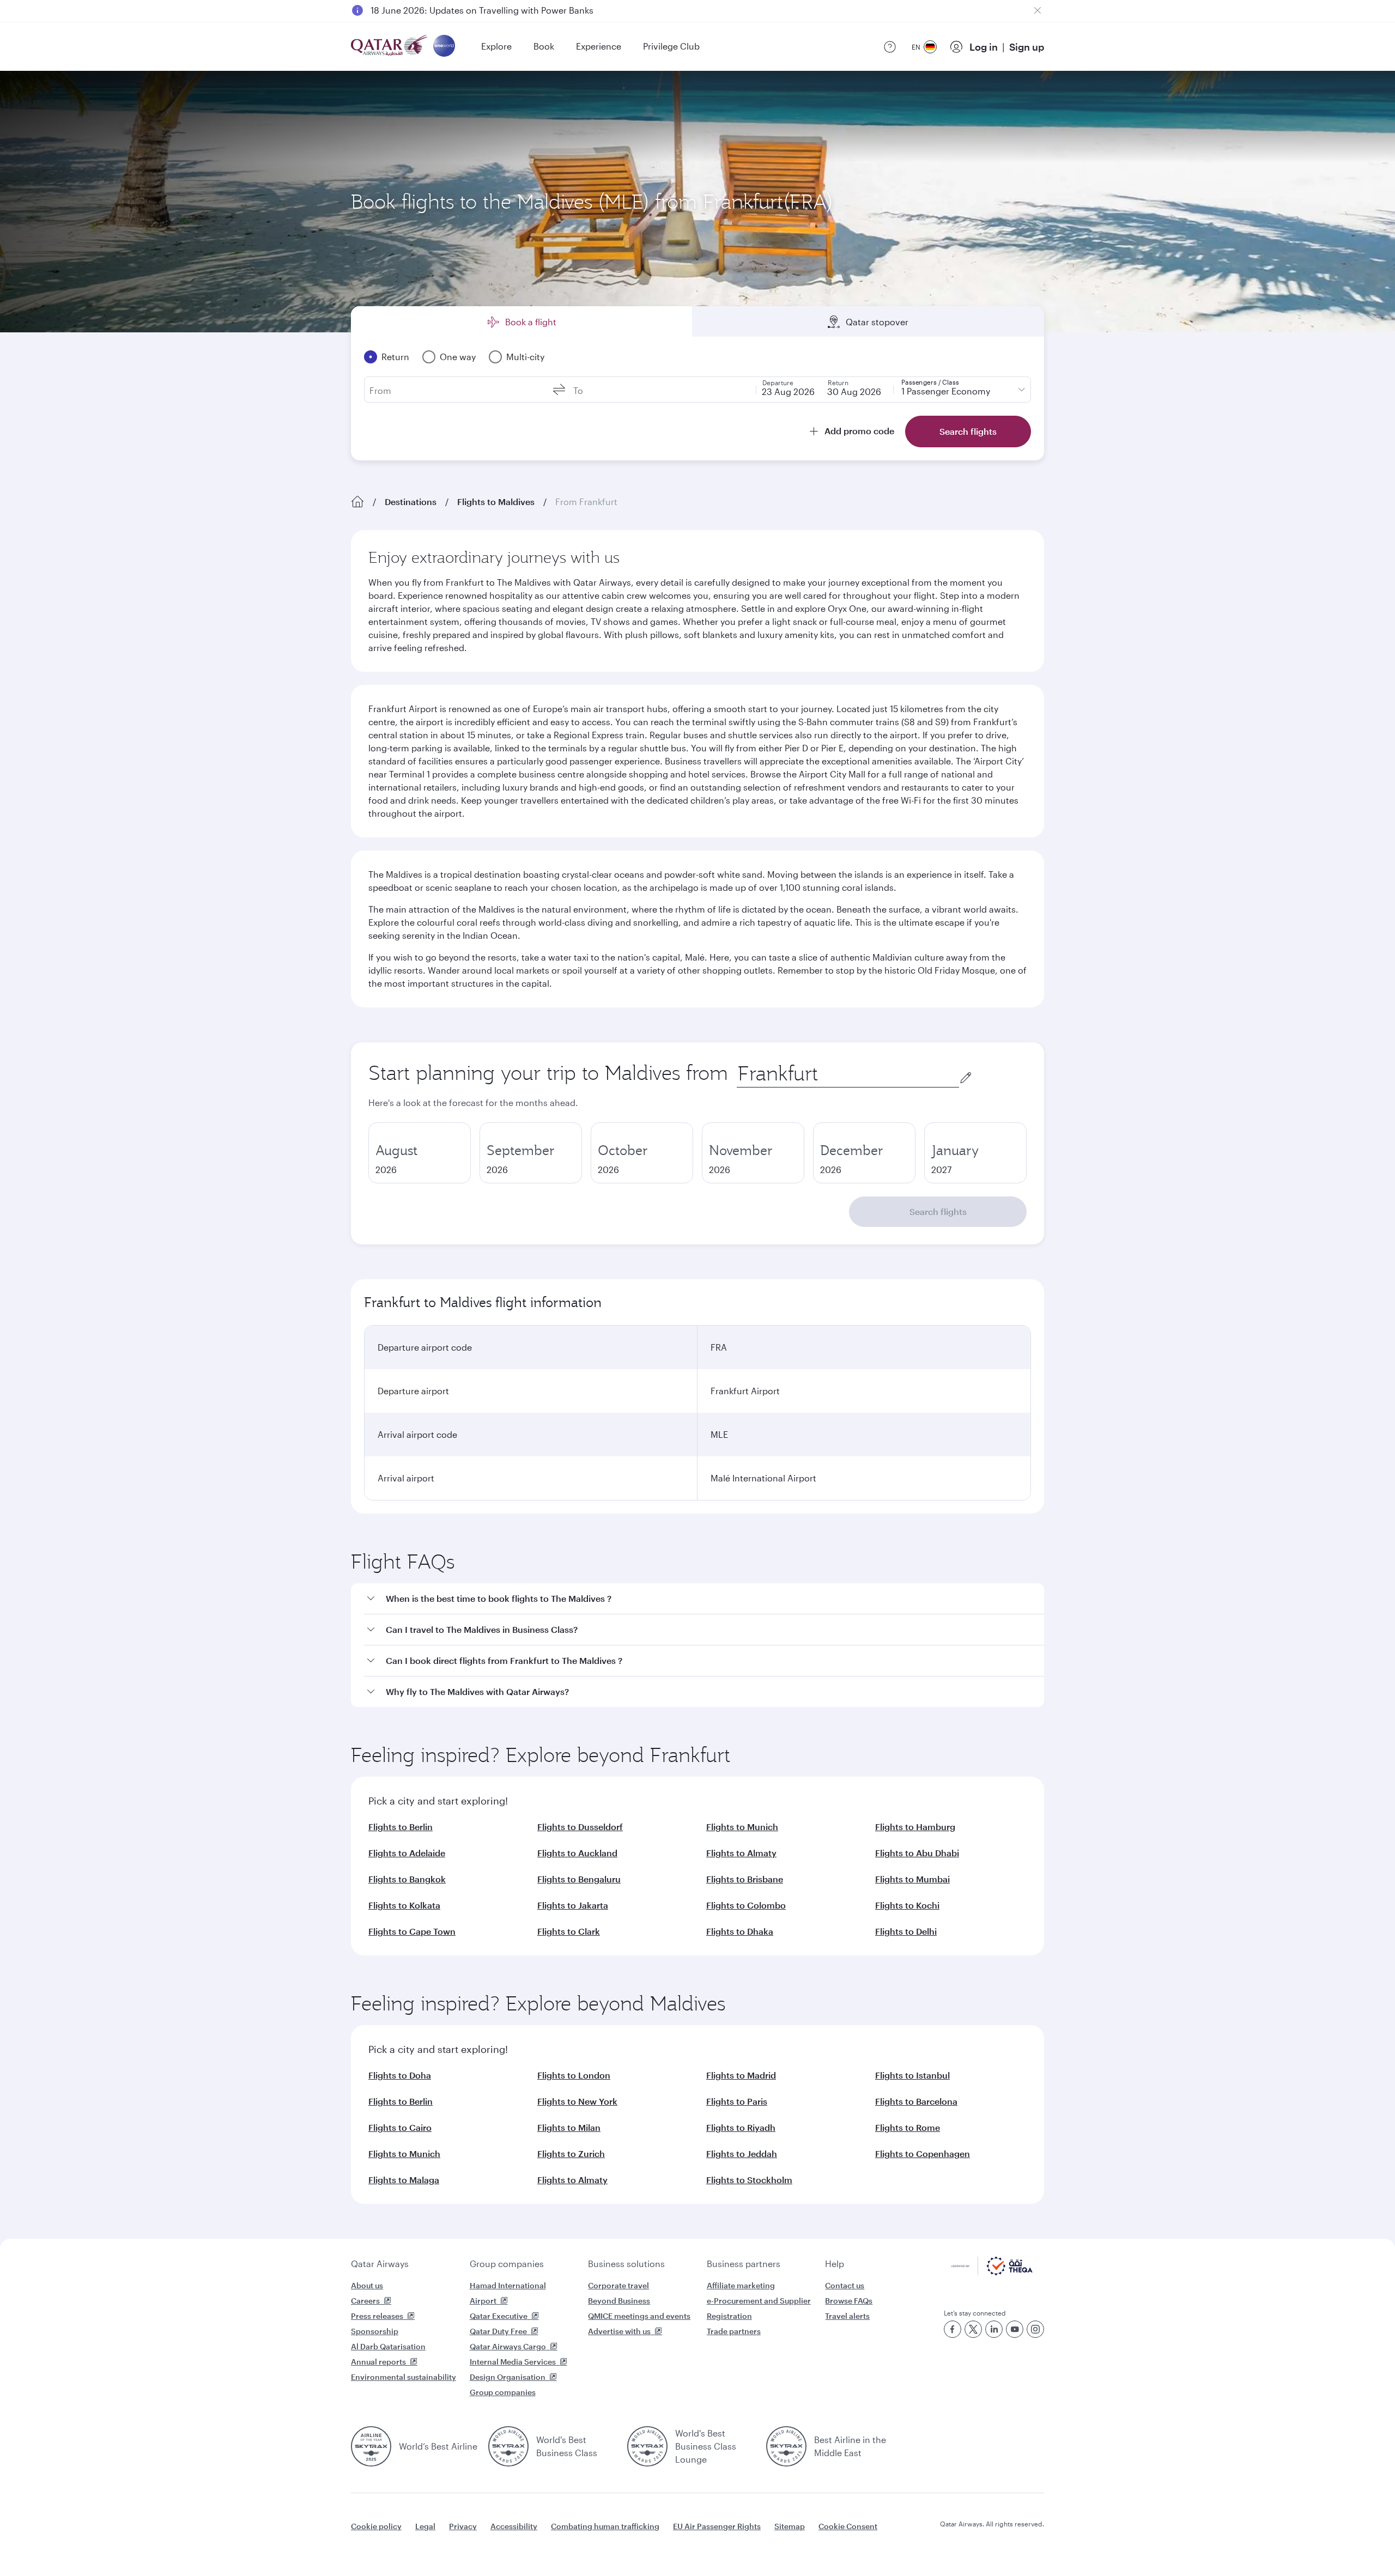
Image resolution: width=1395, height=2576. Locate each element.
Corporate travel (618, 2285)
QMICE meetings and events (639, 2316)
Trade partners (734, 2331)
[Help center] (890, 47)
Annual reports (378, 2362)
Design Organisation (508, 2377)
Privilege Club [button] (671, 46)
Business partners (744, 2264)
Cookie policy (376, 2526)
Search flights (938, 1211)
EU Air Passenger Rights (717, 2526)
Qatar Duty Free (498, 2331)
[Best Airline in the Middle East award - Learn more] (786, 2446)
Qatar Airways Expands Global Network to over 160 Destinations (502, 10)
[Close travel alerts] (1038, 10)
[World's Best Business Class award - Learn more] (508, 2446)
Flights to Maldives (496, 502)
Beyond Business (619, 2301)
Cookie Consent (848, 2526)
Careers (365, 2301)
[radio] (420, 1153)
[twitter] (973, 2329)
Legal (425, 2526)
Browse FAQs (849, 2301)
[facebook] (953, 2329)
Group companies (507, 2264)
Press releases (377, 2316)
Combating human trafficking (605, 2526)
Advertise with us (619, 2331)
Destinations (411, 502)
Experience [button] (599, 46)
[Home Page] (357, 502)
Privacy (463, 2526)
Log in (984, 47)
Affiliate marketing (741, 2285)
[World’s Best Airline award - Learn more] (371, 2446)
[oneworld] (444, 47)
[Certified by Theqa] (992, 2272)
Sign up (1027, 47)
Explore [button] (496, 46)
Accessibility (514, 2526)
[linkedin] (994, 2329)
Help (835, 2264)
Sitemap (790, 2526)
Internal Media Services (513, 2362)
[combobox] (848, 1074)
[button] (704, 1599)
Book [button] (544, 46)
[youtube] (1015, 2329)
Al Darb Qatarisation (388, 2346)
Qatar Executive (499, 2316)
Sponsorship (375, 2331)
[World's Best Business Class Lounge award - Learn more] (647, 2446)
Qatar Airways (380, 2264)
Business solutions (626, 2264)
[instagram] (1035, 2329)
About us (367, 2285)
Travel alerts (847, 2316)
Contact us (845, 2285)
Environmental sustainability (404, 2377)
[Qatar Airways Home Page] (390, 47)
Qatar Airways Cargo (508, 2346)
